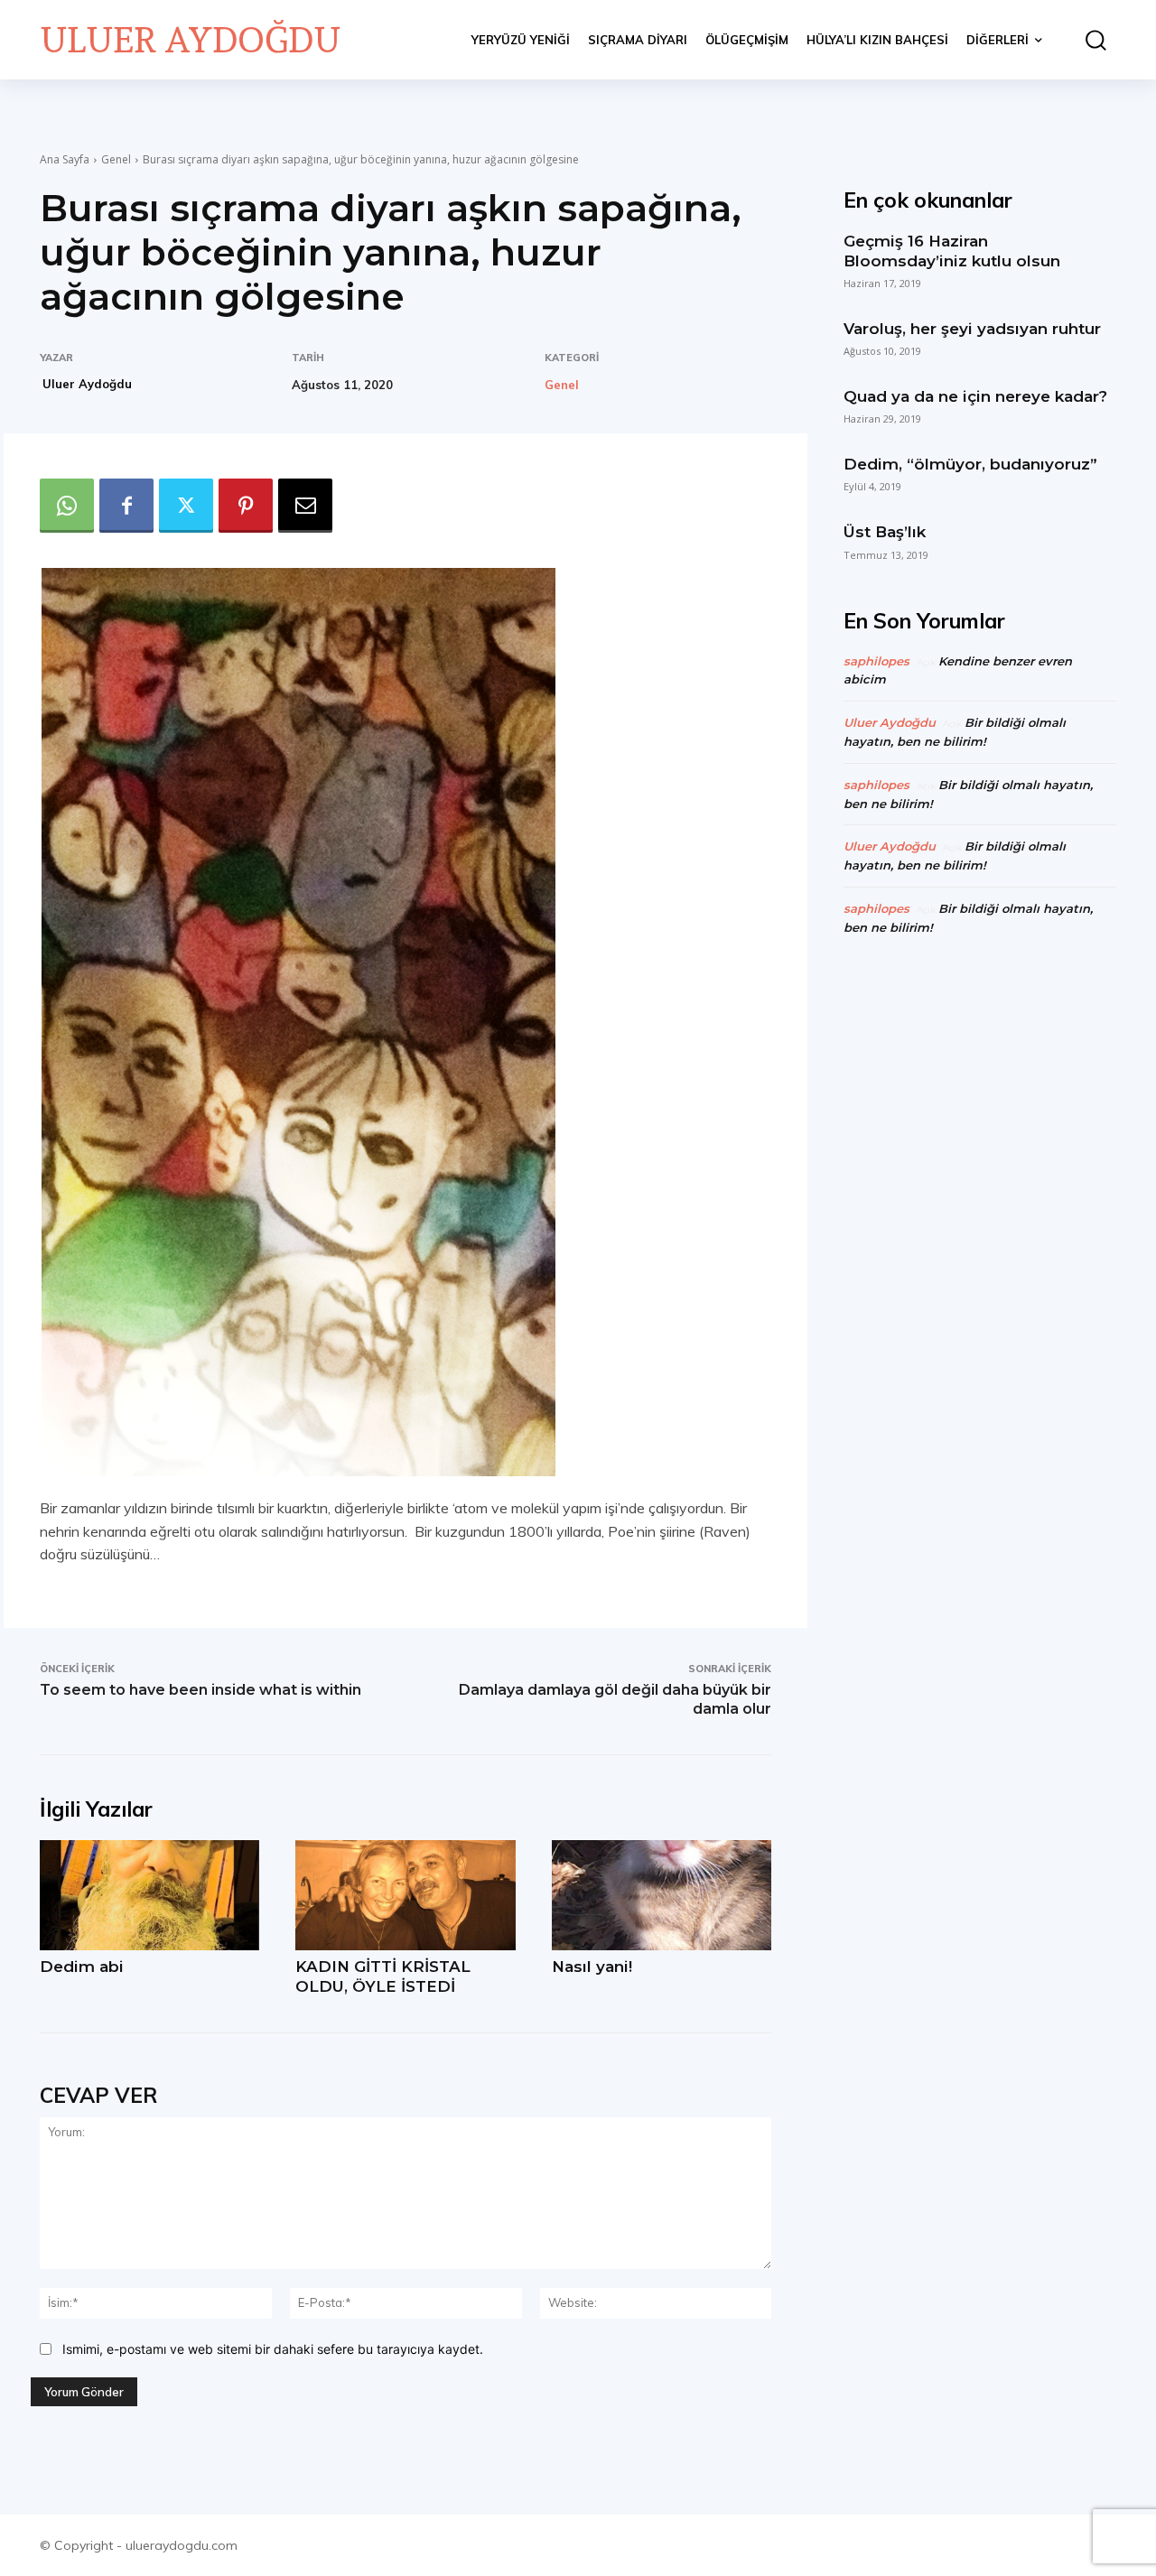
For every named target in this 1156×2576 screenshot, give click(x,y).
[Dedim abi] (149, 1895)
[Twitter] (186, 506)
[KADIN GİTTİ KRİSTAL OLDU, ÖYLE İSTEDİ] (405, 1895)
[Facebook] (126, 506)
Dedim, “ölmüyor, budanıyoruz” (970, 464)
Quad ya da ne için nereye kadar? (975, 396)
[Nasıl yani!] (662, 1895)
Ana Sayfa (65, 159)
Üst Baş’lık (885, 532)
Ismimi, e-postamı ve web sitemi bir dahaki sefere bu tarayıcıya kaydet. (273, 2349)
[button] (1088, 40)
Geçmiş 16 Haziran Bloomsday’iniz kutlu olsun (952, 251)
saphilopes (876, 661)
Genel (116, 159)
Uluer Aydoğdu (87, 384)
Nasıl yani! (592, 1967)
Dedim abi (82, 1967)
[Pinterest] (246, 506)
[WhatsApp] (67, 506)
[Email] (305, 506)
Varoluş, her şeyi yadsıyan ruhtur (972, 329)
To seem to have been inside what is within (200, 1690)
